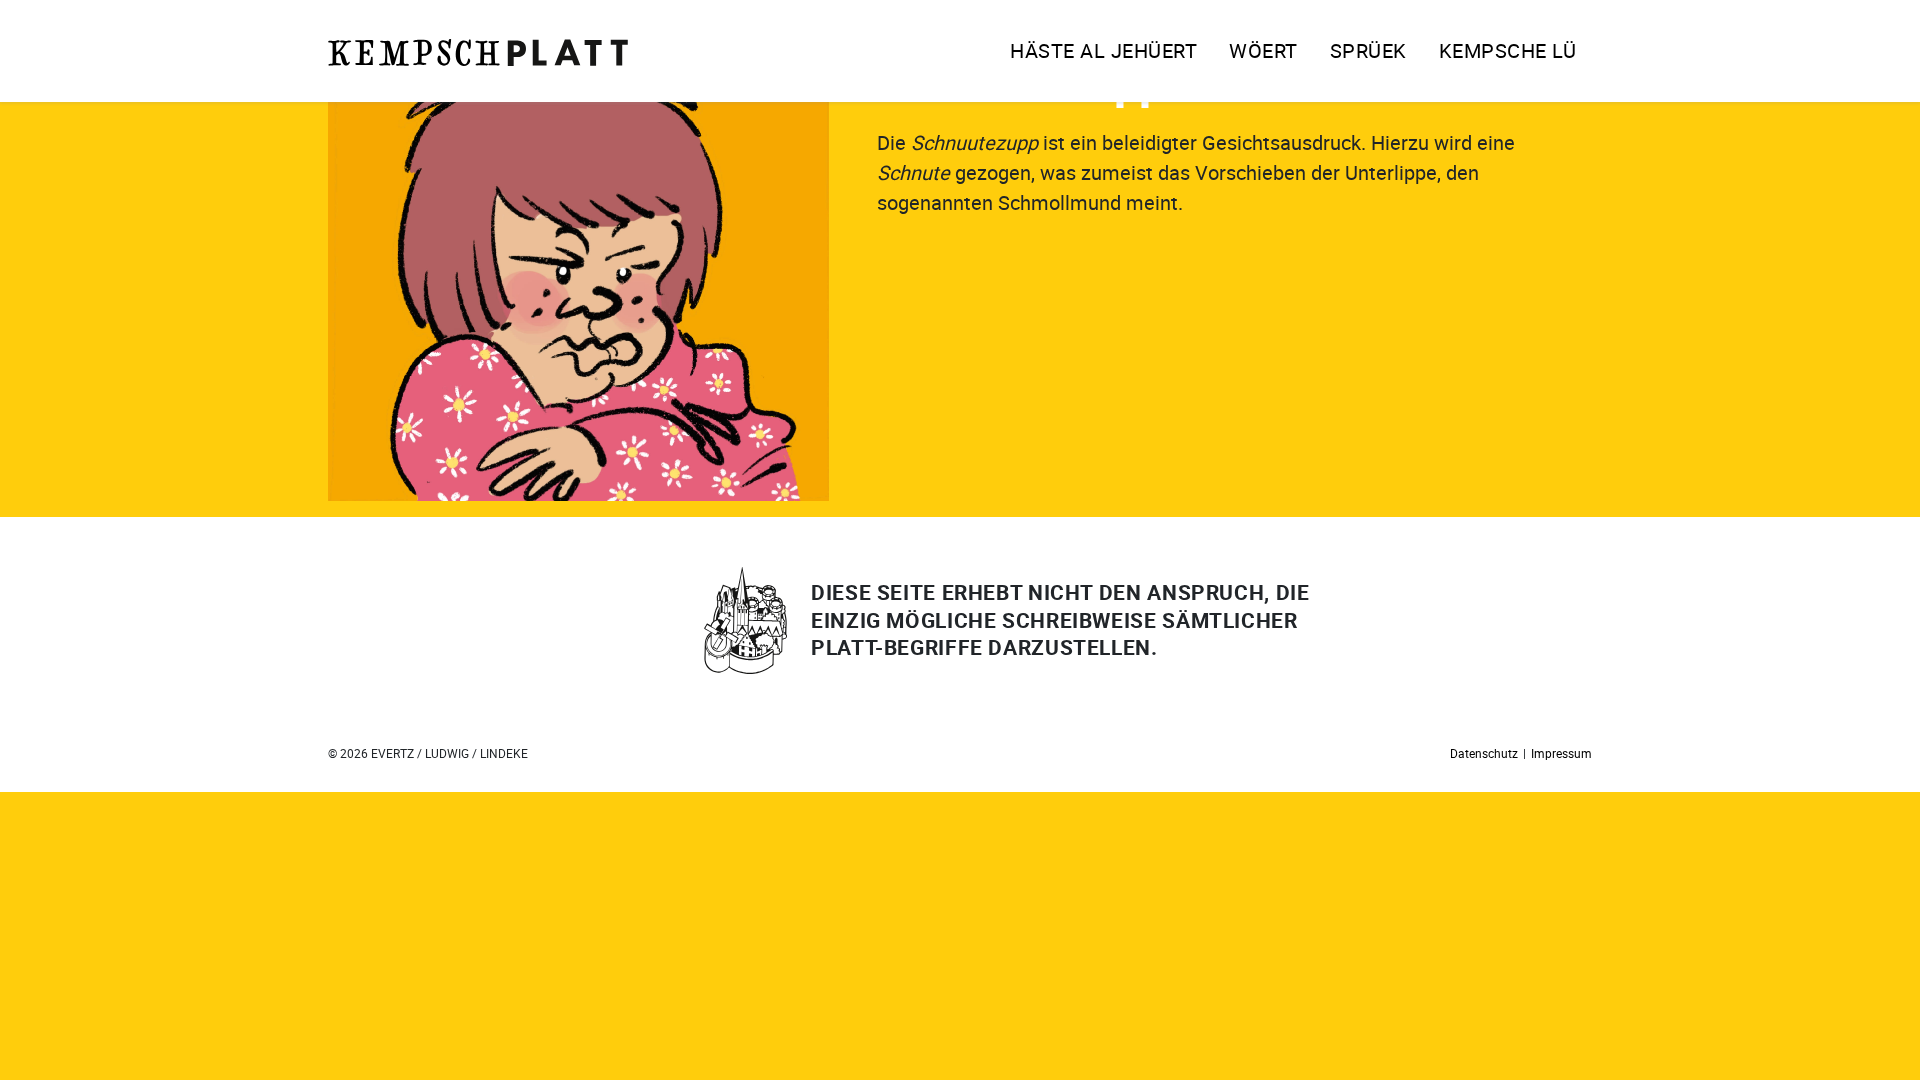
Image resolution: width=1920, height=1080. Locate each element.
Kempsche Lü (1508, 50)
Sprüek (1368, 50)
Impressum (1561, 753)
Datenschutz (1484, 753)
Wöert (1263, 50)
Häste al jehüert (1103, 50)
